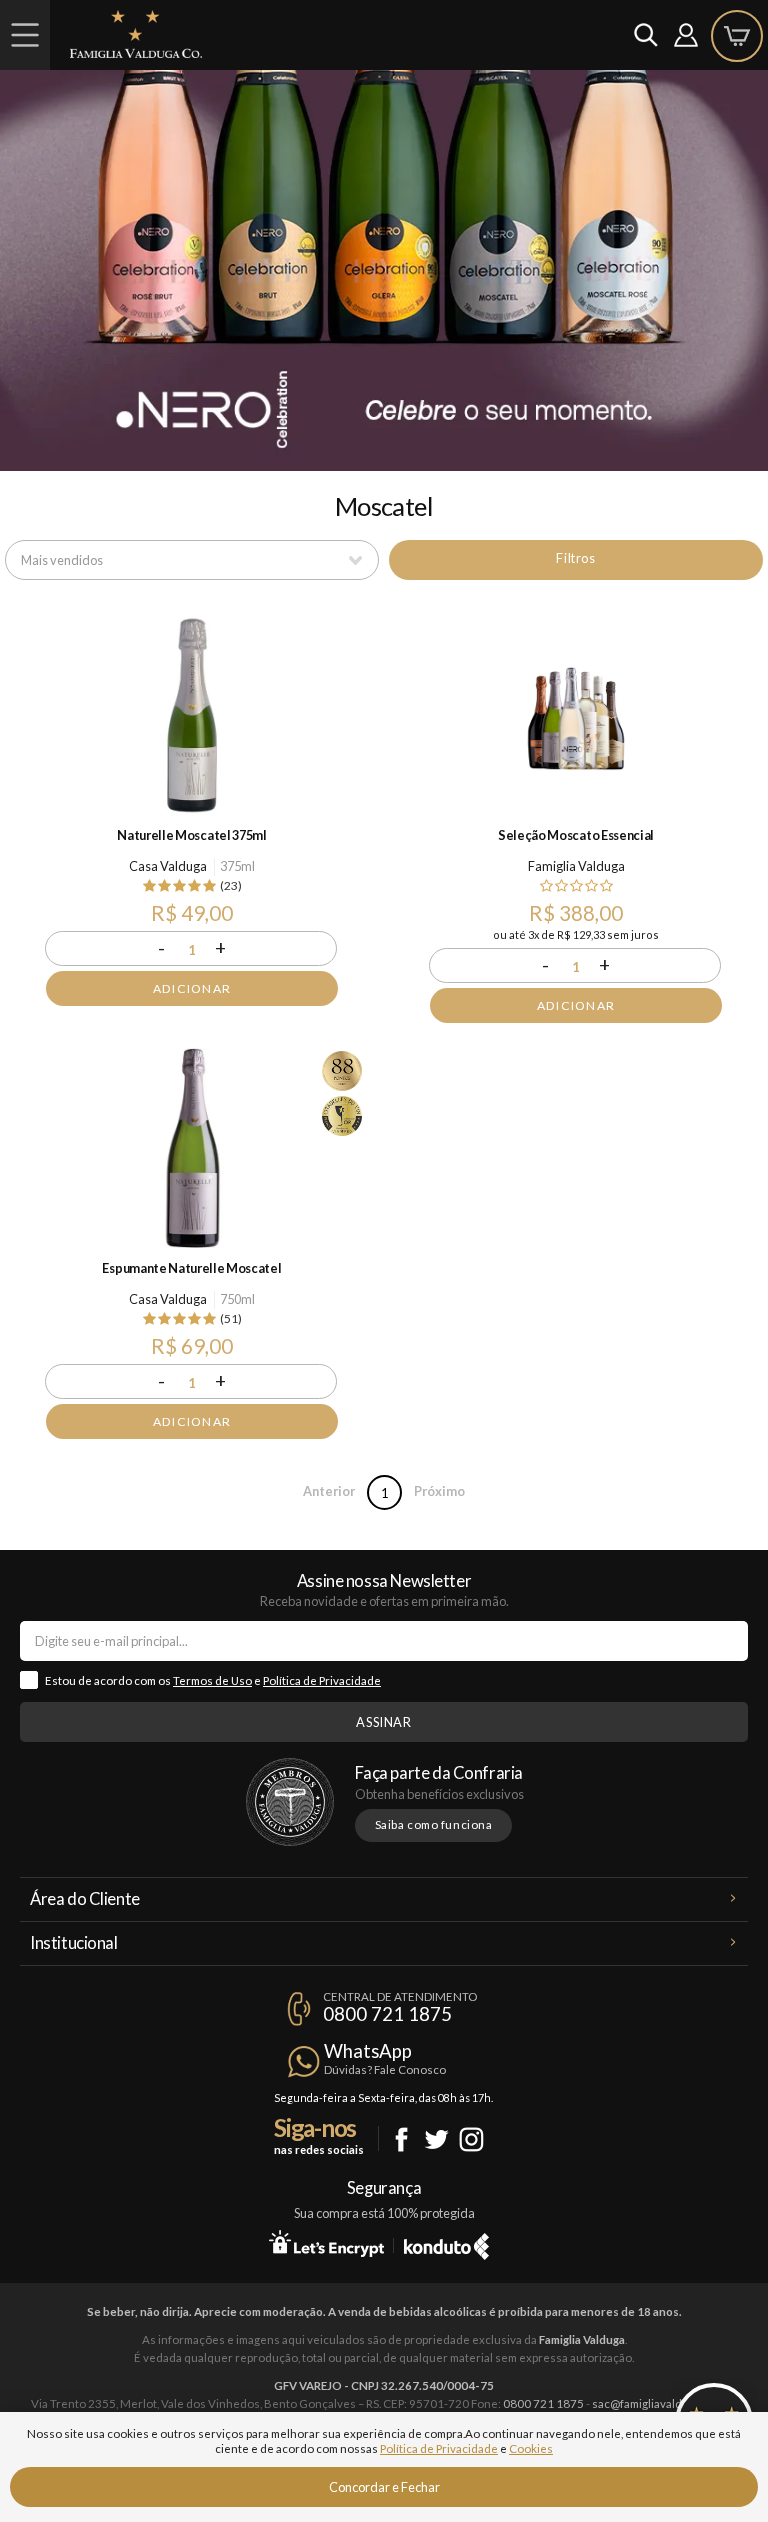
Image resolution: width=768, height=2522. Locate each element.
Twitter (436, 2139)
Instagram (471, 2139)
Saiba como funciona (434, 1824)
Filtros (575, 558)
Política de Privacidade (322, 1680)
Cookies (531, 2448)
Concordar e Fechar (384, 2487)
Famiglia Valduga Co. (136, 34)
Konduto (446, 2243)
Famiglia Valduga (576, 866)
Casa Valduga (168, 866)
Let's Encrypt (326, 2243)
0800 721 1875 (387, 2014)
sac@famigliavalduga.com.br (665, 2403)
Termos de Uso (212, 1680)
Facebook (401, 2139)
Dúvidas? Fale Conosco (385, 2069)
